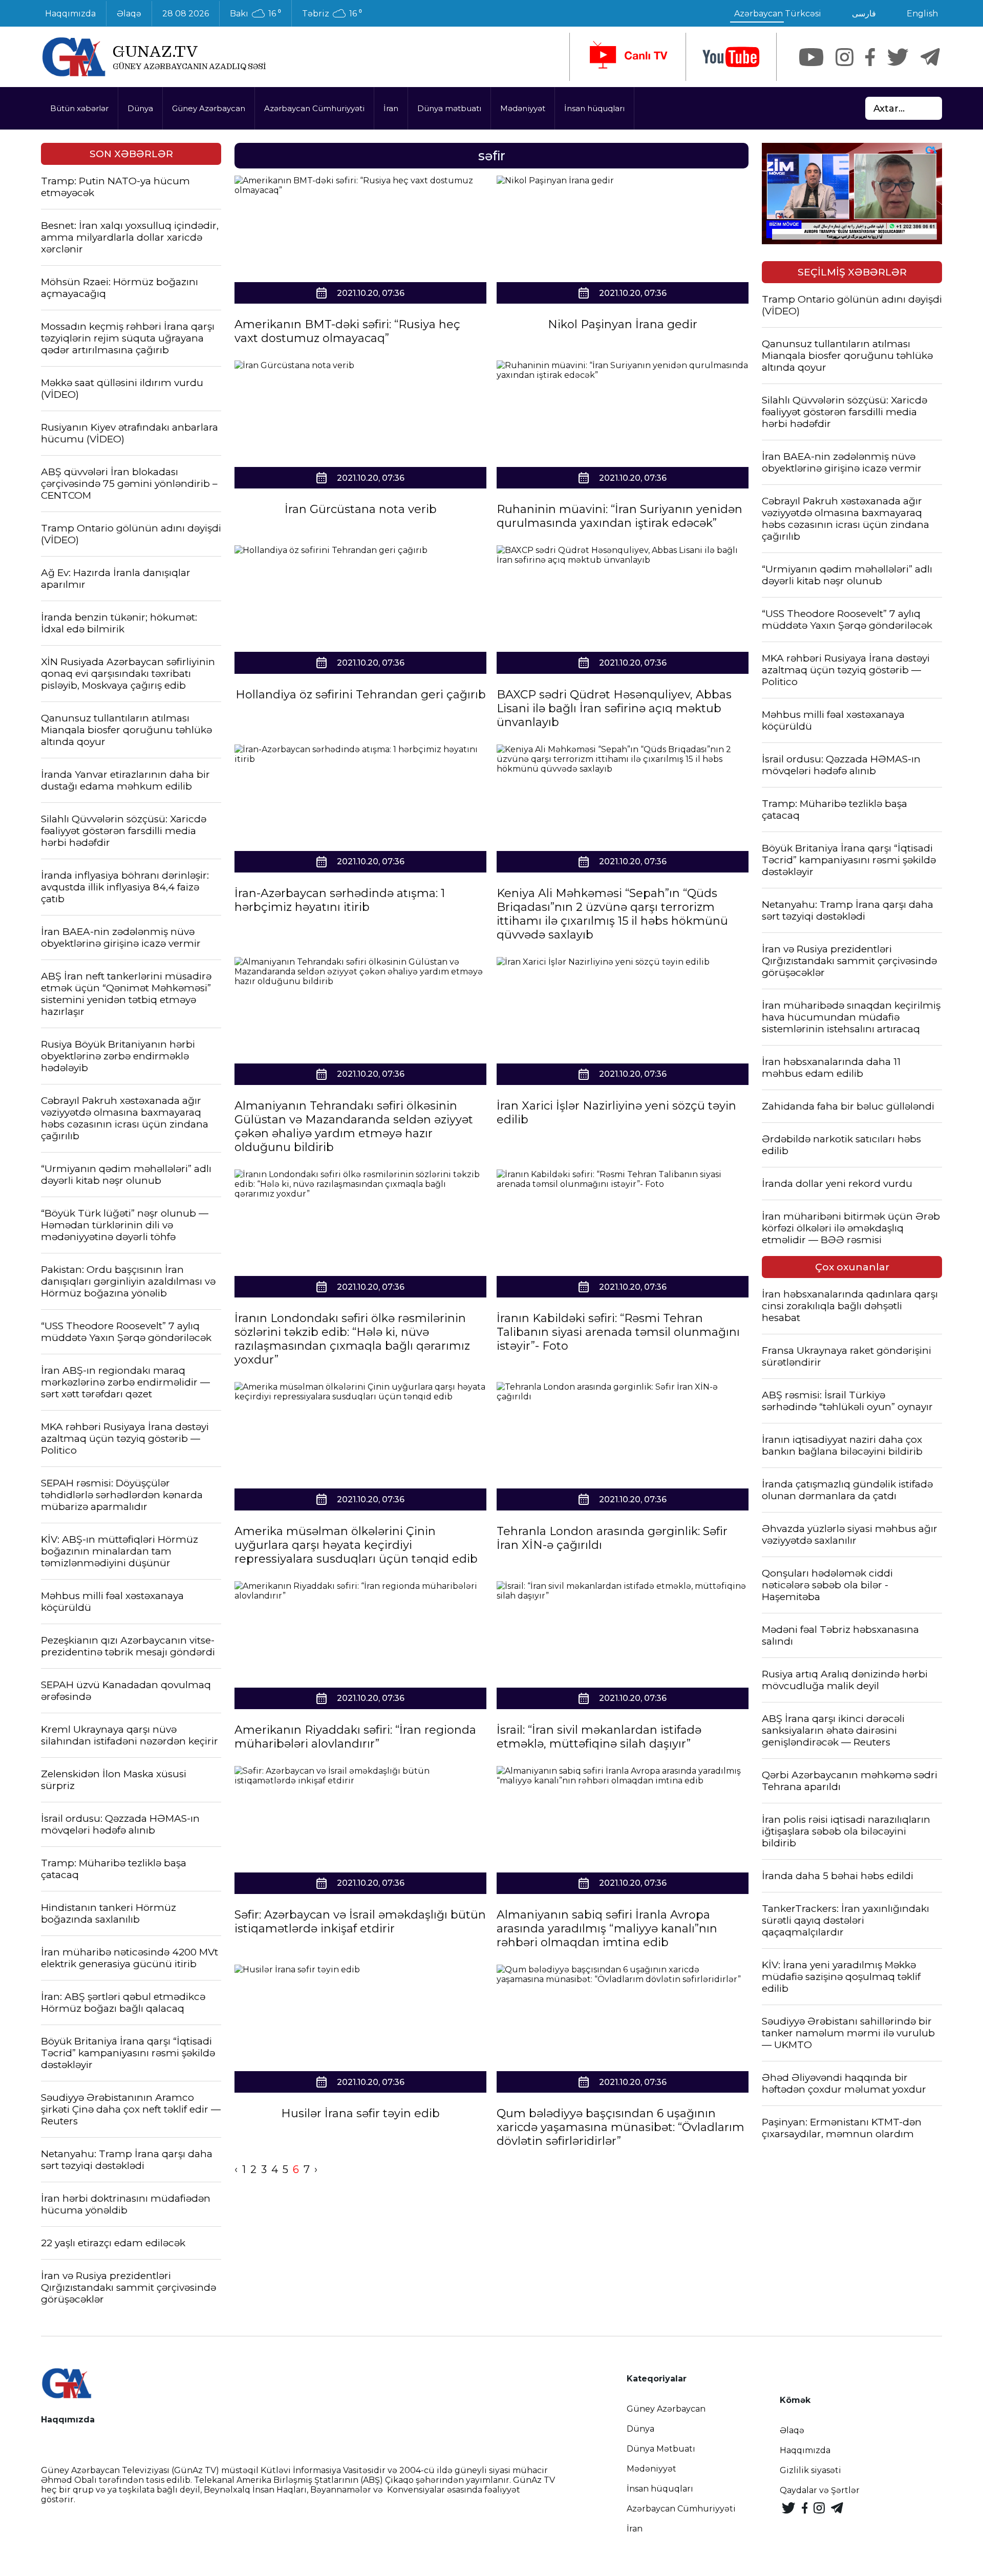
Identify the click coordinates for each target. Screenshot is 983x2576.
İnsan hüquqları (594, 108)
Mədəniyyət (523, 108)
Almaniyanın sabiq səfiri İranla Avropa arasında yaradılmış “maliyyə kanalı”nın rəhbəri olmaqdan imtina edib (607, 1929)
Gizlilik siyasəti (810, 2470)
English (922, 14)
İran (391, 108)
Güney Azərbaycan (209, 108)
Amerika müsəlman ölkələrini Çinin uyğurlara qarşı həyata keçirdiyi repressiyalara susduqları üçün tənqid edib (356, 1545)
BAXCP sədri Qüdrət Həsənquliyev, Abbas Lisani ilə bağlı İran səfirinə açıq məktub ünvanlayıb (614, 708)
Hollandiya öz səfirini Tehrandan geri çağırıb (361, 695)
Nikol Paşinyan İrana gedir (623, 324)
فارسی (864, 14)
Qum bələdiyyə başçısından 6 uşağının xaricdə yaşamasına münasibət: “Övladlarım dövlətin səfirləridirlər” (621, 2127)
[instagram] (845, 57)
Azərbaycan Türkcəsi (778, 14)
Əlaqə (129, 14)
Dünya (140, 108)
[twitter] (898, 57)
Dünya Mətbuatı (661, 2449)
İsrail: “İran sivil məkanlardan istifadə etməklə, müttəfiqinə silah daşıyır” (599, 1737)
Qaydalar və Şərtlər (820, 2490)
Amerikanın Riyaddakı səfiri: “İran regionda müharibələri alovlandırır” (355, 1737)
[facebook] (870, 57)
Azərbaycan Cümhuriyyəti (314, 108)
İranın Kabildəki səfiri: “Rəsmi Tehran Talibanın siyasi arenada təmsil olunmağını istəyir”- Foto (618, 1332)
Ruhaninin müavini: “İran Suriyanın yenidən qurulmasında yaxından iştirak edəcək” (619, 516)
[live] (628, 57)
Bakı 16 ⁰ (255, 14)
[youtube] (731, 57)
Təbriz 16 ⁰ (332, 14)
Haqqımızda (70, 14)
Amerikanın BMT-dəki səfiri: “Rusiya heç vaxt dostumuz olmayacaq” (347, 331)
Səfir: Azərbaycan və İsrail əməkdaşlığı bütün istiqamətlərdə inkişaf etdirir (360, 1922)
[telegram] (930, 57)
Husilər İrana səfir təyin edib (360, 2113)
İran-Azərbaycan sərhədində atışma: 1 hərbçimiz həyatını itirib (340, 900)
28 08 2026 (186, 14)
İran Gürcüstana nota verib (361, 509)
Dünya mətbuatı (449, 108)
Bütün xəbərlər (79, 108)
